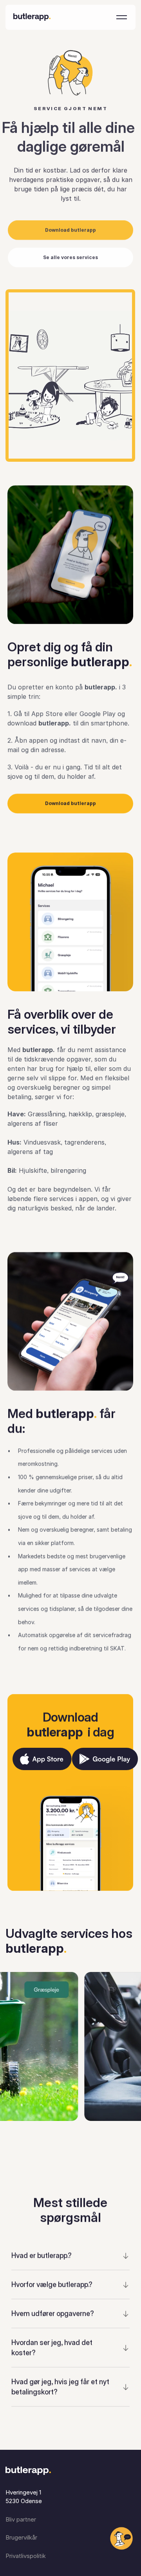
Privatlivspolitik (26, 2556)
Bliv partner (21, 2519)
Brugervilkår (21, 2537)
